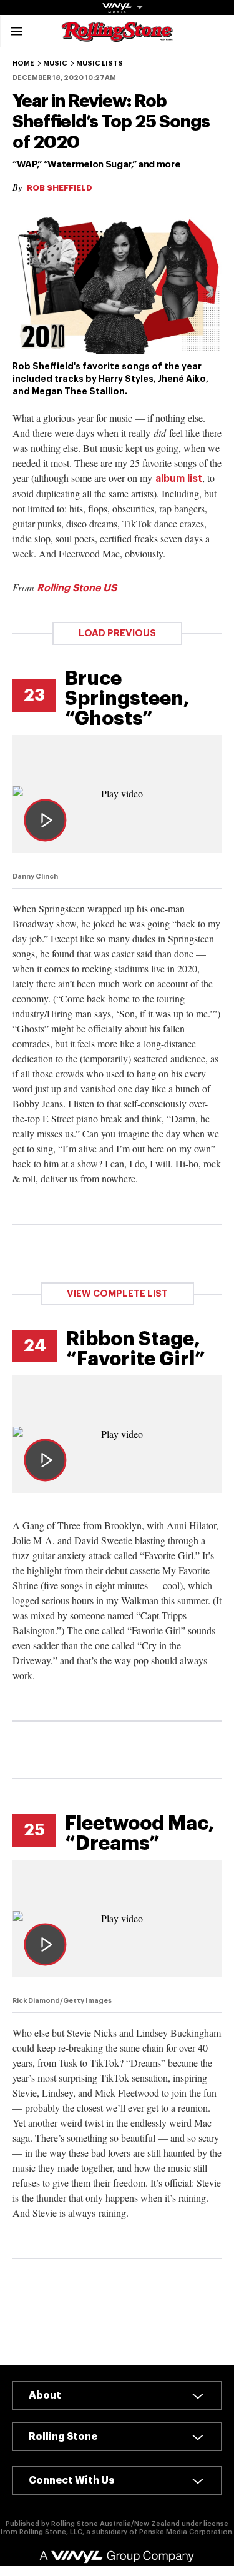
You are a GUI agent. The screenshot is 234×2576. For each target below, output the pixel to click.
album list (179, 479)
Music (55, 63)
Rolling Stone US (77, 588)
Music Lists (100, 63)
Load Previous (117, 633)
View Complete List (117, 1294)
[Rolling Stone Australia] (117, 36)
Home (23, 63)
